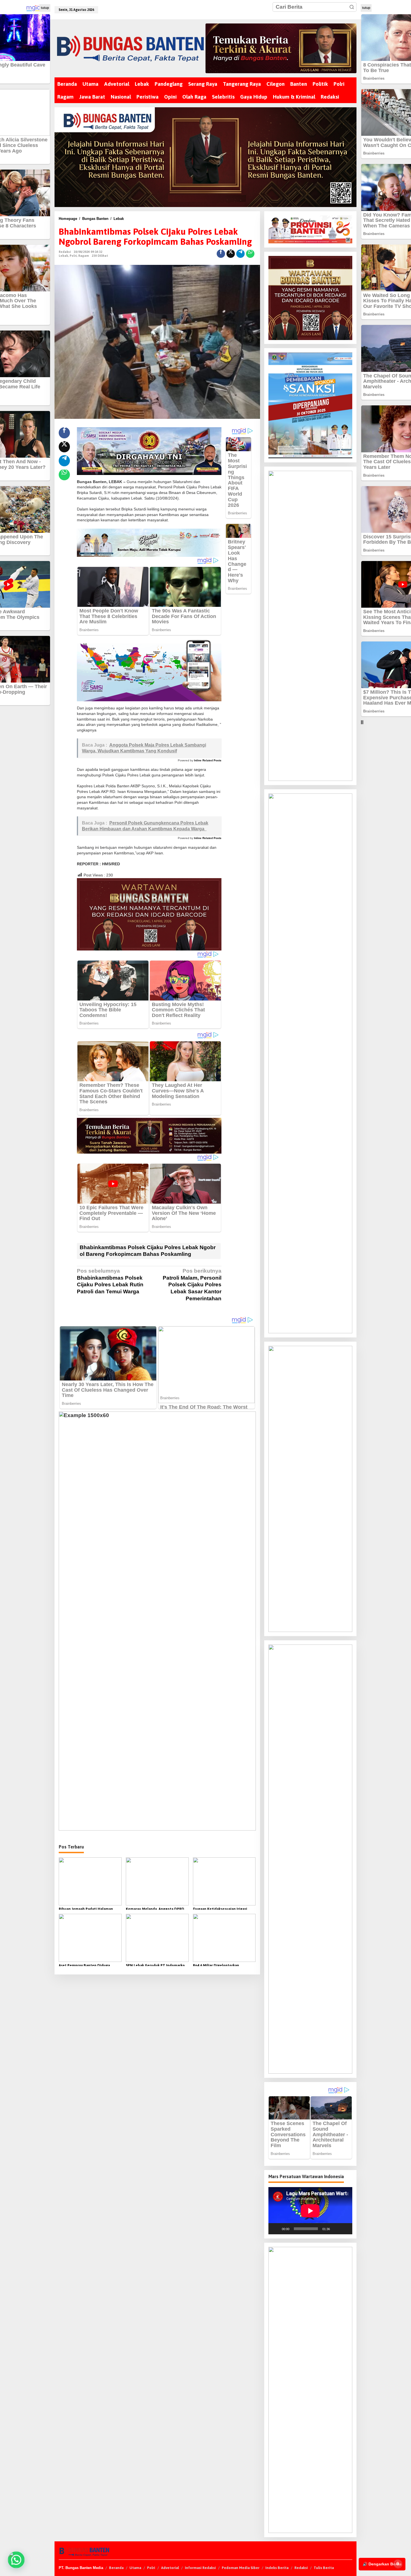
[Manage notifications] (398, 2564)
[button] (352, 7)
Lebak (63, 256)
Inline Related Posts (208, 760)
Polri (73, 256)
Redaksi (301, 2568)
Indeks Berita (277, 2568)
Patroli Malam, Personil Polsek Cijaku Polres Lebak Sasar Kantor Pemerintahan (192, 1285)
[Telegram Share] (240, 254)
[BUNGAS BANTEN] (130, 48)
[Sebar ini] (221, 254)
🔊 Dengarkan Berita (382, 2564)
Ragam (84, 256)
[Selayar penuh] (345, 2229)
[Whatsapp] (250, 254)
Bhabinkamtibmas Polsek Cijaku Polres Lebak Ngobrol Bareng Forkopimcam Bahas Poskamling (148, 1251)
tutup (45, 8)
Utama (135, 2568)
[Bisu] (336, 2229)
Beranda (116, 2568)
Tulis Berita (324, 2568)
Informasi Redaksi (200, 2568)
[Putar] (276, 2229)
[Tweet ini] (231, 254)
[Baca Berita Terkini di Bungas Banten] (281, 48)
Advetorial (170, 2568)
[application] (310, 2211)
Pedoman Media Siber (241, 2568)
